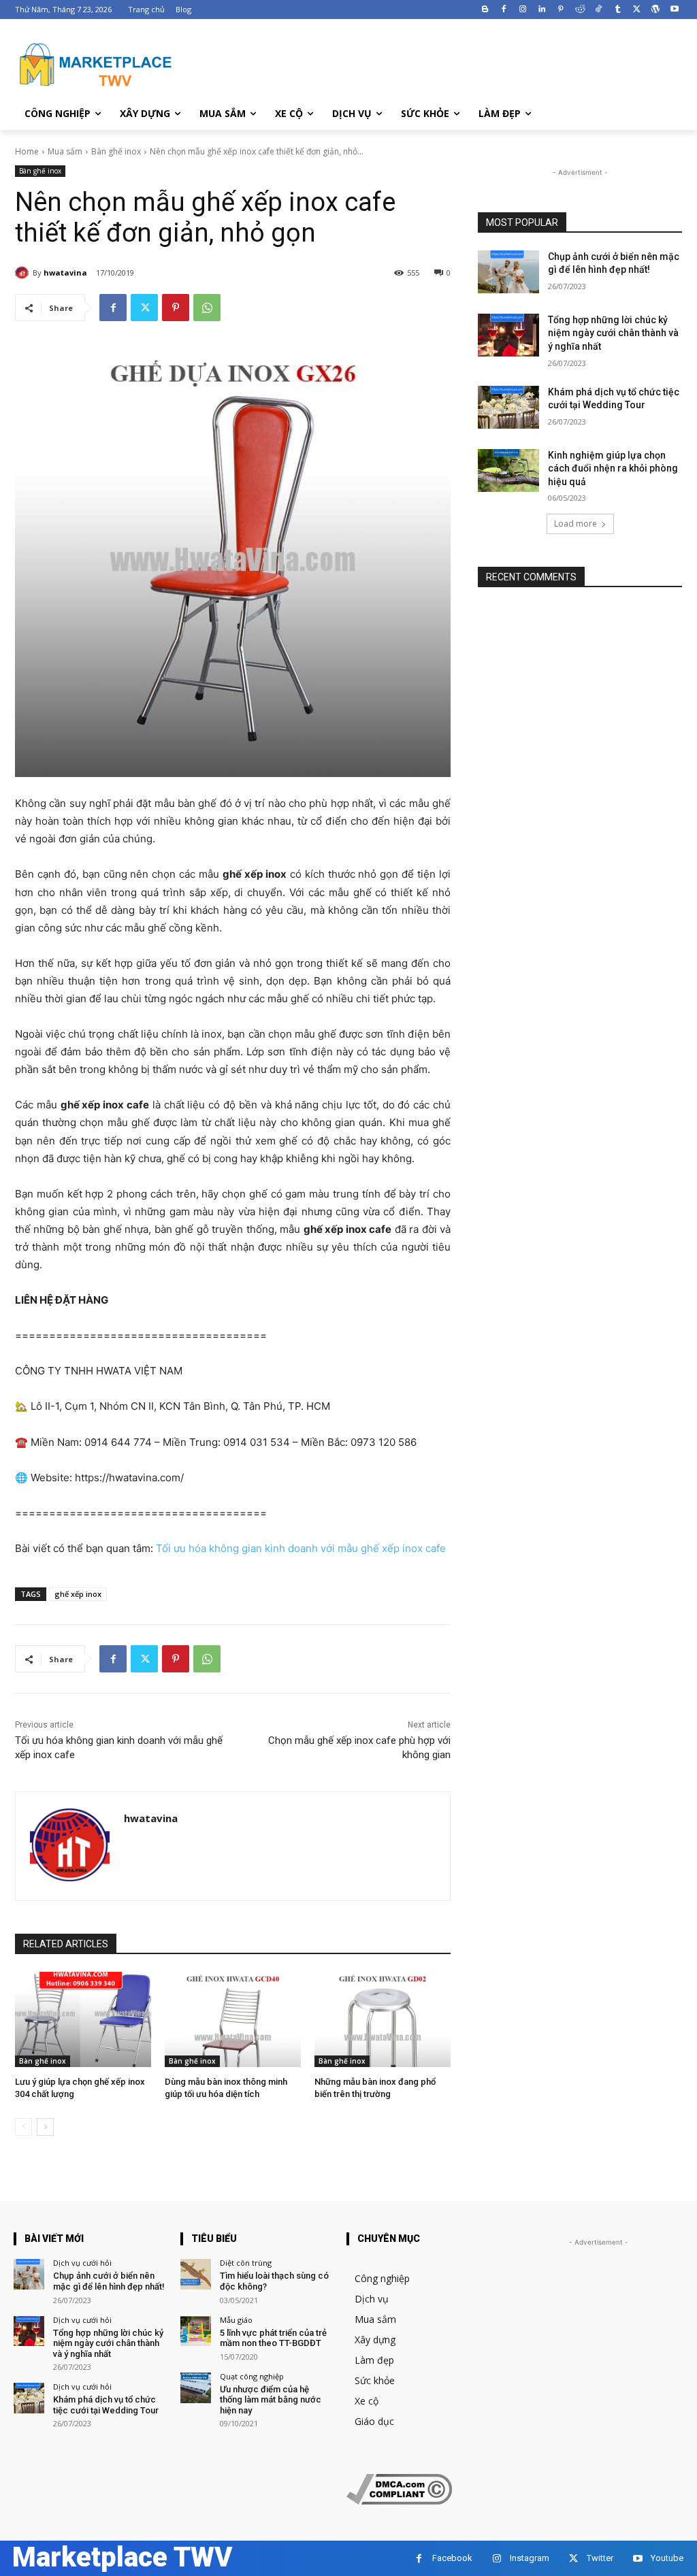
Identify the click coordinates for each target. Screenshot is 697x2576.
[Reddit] (580, 10)
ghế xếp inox (78, 1594)
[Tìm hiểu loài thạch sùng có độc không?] (196, 2274)
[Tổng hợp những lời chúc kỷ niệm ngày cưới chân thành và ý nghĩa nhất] (508, 335)
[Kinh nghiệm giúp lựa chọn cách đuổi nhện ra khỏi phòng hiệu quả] (508, 470)
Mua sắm (65, 151)
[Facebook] (504, 10)
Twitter (600, 2558)
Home (27, 151)
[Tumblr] (618, 10)
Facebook (452, 2558)
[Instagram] (523, 10)
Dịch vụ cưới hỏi (82, 2263)
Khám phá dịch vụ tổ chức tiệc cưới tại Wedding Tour (106, 2405)
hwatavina (65, 273)
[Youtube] (674, 10)
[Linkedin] (542, 10)
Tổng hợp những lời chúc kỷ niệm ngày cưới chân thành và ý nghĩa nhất (613, 333)
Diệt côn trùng (246, 2263)
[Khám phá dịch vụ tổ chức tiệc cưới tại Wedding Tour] (508, 407)
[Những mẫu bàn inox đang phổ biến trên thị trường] (383, 2019)
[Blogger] (485, 10)
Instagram (530, 2558)
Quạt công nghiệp (252, 2376)
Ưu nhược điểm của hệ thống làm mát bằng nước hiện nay (271, 2400)
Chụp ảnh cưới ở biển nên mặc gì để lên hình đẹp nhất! (109, 2281)
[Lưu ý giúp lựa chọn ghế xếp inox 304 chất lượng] (83, 2019)
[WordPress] (655, 10)
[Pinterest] (561, 10)
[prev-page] (23, 2127)
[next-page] (45, 2127)
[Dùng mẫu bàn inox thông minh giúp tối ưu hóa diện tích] (233, 2019)
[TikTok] (599, 10)
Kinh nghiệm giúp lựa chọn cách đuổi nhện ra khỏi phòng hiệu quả (613, 468)
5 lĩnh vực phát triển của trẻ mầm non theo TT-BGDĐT (273, 2338)
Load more (576, 524)
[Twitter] (637, 10)
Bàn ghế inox (116, 151)
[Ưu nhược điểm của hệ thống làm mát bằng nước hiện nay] (196, 2388)
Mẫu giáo (236, 2320)
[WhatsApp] (207, 308)
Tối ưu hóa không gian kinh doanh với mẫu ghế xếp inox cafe (301, 1548)
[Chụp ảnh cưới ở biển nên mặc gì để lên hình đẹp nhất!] (508, 272)
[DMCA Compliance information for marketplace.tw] (399, 2501)
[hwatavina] (24, 273)
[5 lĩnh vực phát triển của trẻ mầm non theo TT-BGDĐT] (196, 2331)
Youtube (667, 2558)
